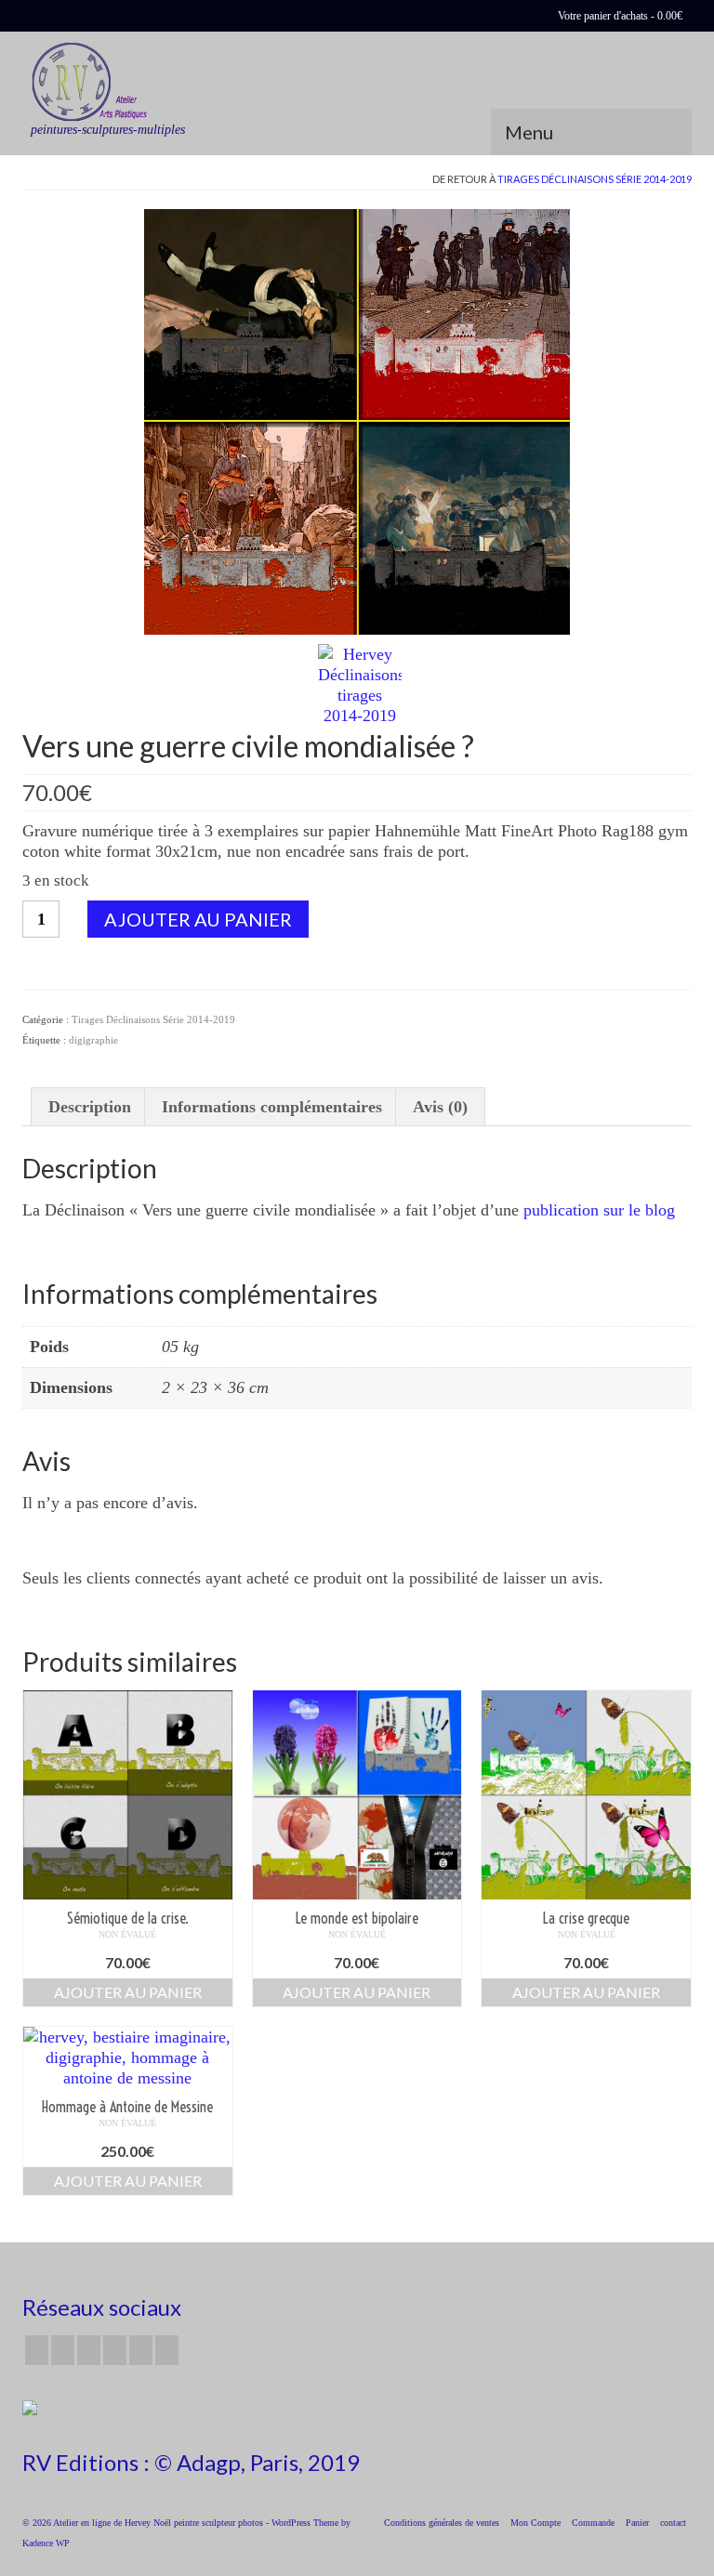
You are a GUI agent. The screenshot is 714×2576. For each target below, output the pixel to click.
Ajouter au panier (198, 919)
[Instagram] (89, 2350)
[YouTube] (115, 2350)
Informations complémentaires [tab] (272, 1107)
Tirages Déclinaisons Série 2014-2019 (595, 179)
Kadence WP (46, 2543)
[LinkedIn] (167, 2350)
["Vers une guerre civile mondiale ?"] (357, 420)
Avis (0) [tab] (440, 1107)
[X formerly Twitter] (63, 2350)
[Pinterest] (141, 2350)
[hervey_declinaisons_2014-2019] (360, 683)
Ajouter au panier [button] (128, 1992)
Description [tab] (90, 1107)
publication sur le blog (599, 1210)
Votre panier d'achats (619, 16)
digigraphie (93, 1040)
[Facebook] (37, 2350)
